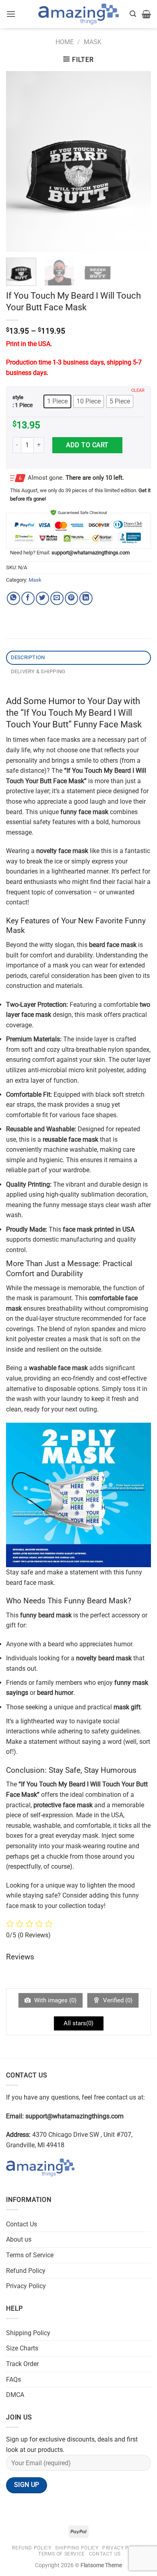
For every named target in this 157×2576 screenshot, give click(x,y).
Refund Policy (26, 2271)
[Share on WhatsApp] (13, 598)
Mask (93, 42)
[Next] (138, 161)
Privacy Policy (26, 2286)
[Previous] (19, 161)
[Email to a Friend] (57, 598)
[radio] (57, 401)
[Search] (133, 14)
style (18, 397)
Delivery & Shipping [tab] (38, 671)
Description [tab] (28, 657)
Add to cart (87, 445)
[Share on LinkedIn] (86, 598)
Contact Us (22, 2224)
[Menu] (11, 14)
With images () (55, 2000)
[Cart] (146, 14)
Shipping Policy (28, 2333)
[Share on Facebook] (28, 598)
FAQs (13, 2379)
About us (19, 2239)
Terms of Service (30, 2255)
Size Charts (22, 2348)
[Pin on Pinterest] (71, 598)
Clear (138, 390)
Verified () (117, 2000)
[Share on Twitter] (42, 598)
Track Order (22, 2364)
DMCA (15, 2395)
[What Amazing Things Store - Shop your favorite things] (78, 14)
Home (65, 42)
